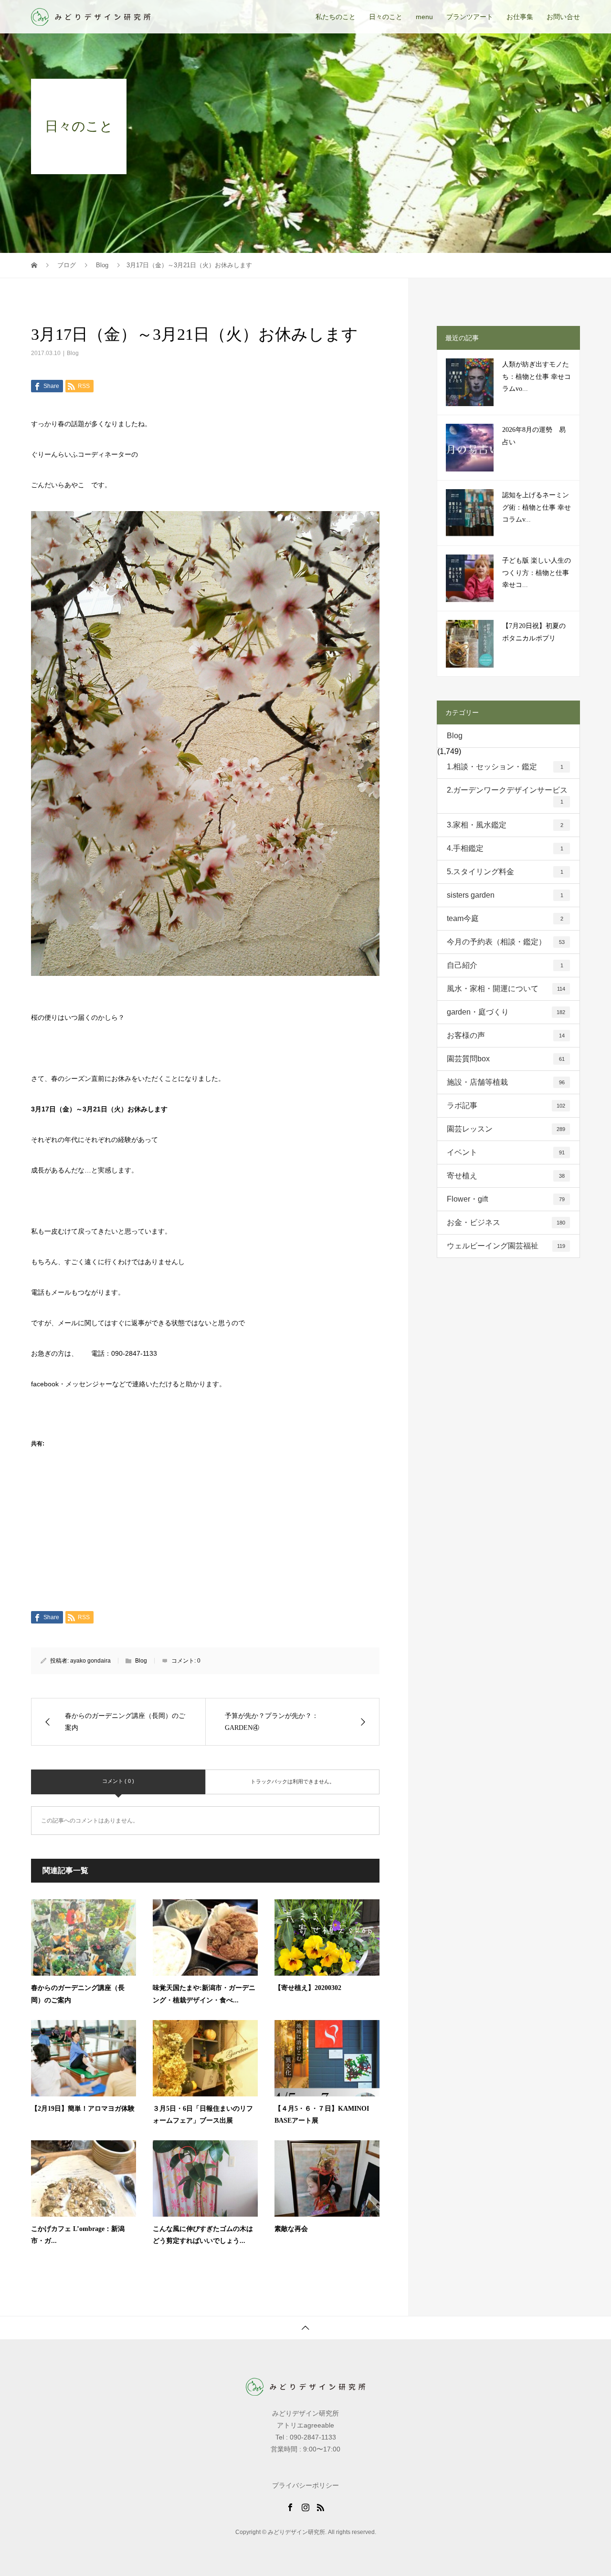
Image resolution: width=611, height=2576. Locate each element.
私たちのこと (336, 17)
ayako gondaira (90, 1661)
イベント (506, 1152)
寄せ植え (506, 1176)
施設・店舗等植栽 (506, 1082)
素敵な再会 (291, 2229)
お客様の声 (506, 1035)
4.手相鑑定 (505, 848)
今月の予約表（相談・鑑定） (506, 942)
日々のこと (386, 17)
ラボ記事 (506, 1105)
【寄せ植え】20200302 (308, 1988)
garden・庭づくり (506, 1012)
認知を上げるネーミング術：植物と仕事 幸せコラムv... (537, 507)
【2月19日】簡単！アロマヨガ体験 (83, 2109)
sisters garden (505, 895)
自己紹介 (505, 965)
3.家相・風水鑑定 (505, 825)
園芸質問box (506, 1059)
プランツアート (470, 17)
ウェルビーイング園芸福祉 (506, 1246)
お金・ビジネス (506, 1222)
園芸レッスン (506, 1129)
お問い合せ (563, 17)
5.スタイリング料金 (505, 872)
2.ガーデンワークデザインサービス (507, 795)
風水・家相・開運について (506, 989)
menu (424, 17)
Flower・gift (506, 1199)
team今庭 (505, 918)
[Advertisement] (205, 1540)
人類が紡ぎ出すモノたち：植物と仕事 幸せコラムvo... (537, 376)
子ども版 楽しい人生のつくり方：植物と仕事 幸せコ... (537, 572)
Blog (73, 353)
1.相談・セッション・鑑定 (505, 767)
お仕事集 (520, 17)
